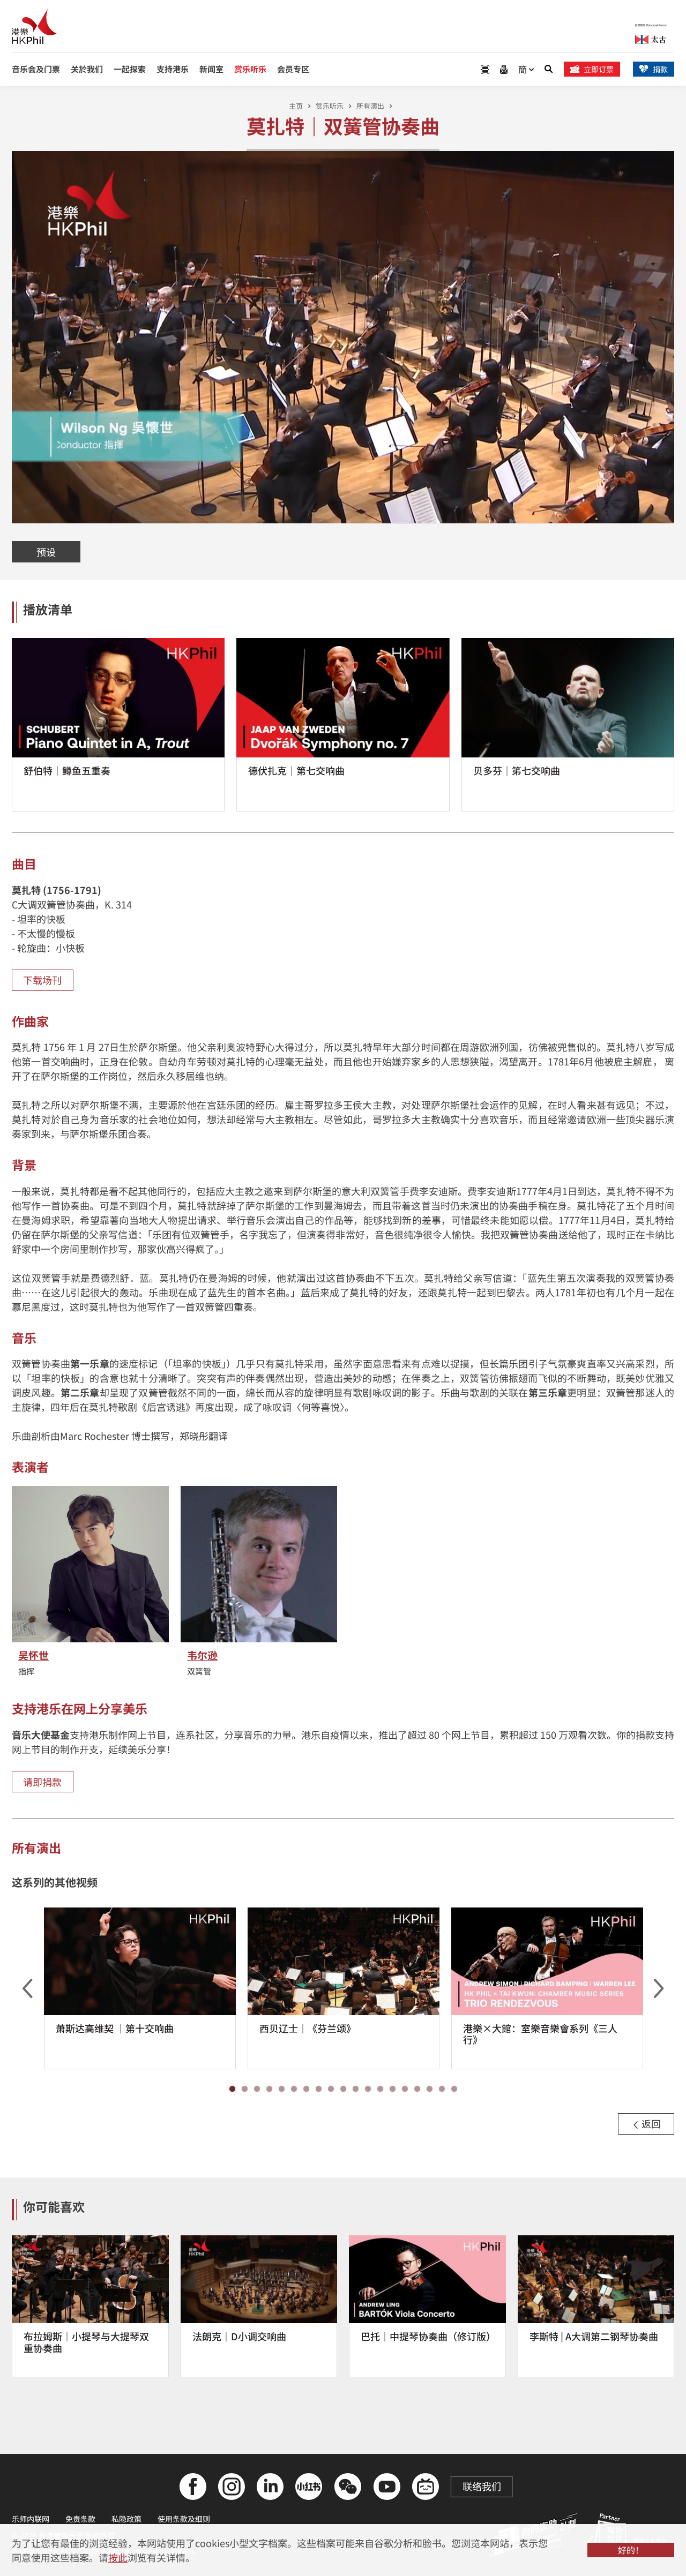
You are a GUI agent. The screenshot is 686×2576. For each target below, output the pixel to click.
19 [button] (454, 2089)
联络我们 (482, 2486)
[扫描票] (485, 69)
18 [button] (442, 2089)
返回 (650, 2123)
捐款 (660, 69)
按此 (118, 2557)
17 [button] (430, 2089)
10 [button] (343, 2089)
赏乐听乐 (330, 106)
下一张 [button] (659, 1988)
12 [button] (368, 2089)
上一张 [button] (27, 1988)
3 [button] (257, 2089)
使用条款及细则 (184, 2519)
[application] (343, 337)
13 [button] (380, 2089)
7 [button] (306, 2089)
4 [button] (269, 2089)
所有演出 (370, 106)
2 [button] (245, 2089)
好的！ (631, 2550)
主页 (296, 106)
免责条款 (80, 2519)
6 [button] (294, 2089)
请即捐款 (42, 1782)
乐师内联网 (31, 2519)
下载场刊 (42, 980)
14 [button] (393, 2089)
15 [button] (405, 2089)
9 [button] (331, 2089)
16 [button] (417, 2089)
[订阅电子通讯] (504, 69)
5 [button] (282, 2089)
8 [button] (319, 2089)
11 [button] (356, 2089)
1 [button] (232, 2089)
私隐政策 (126, 2519)
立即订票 (599, 69)
